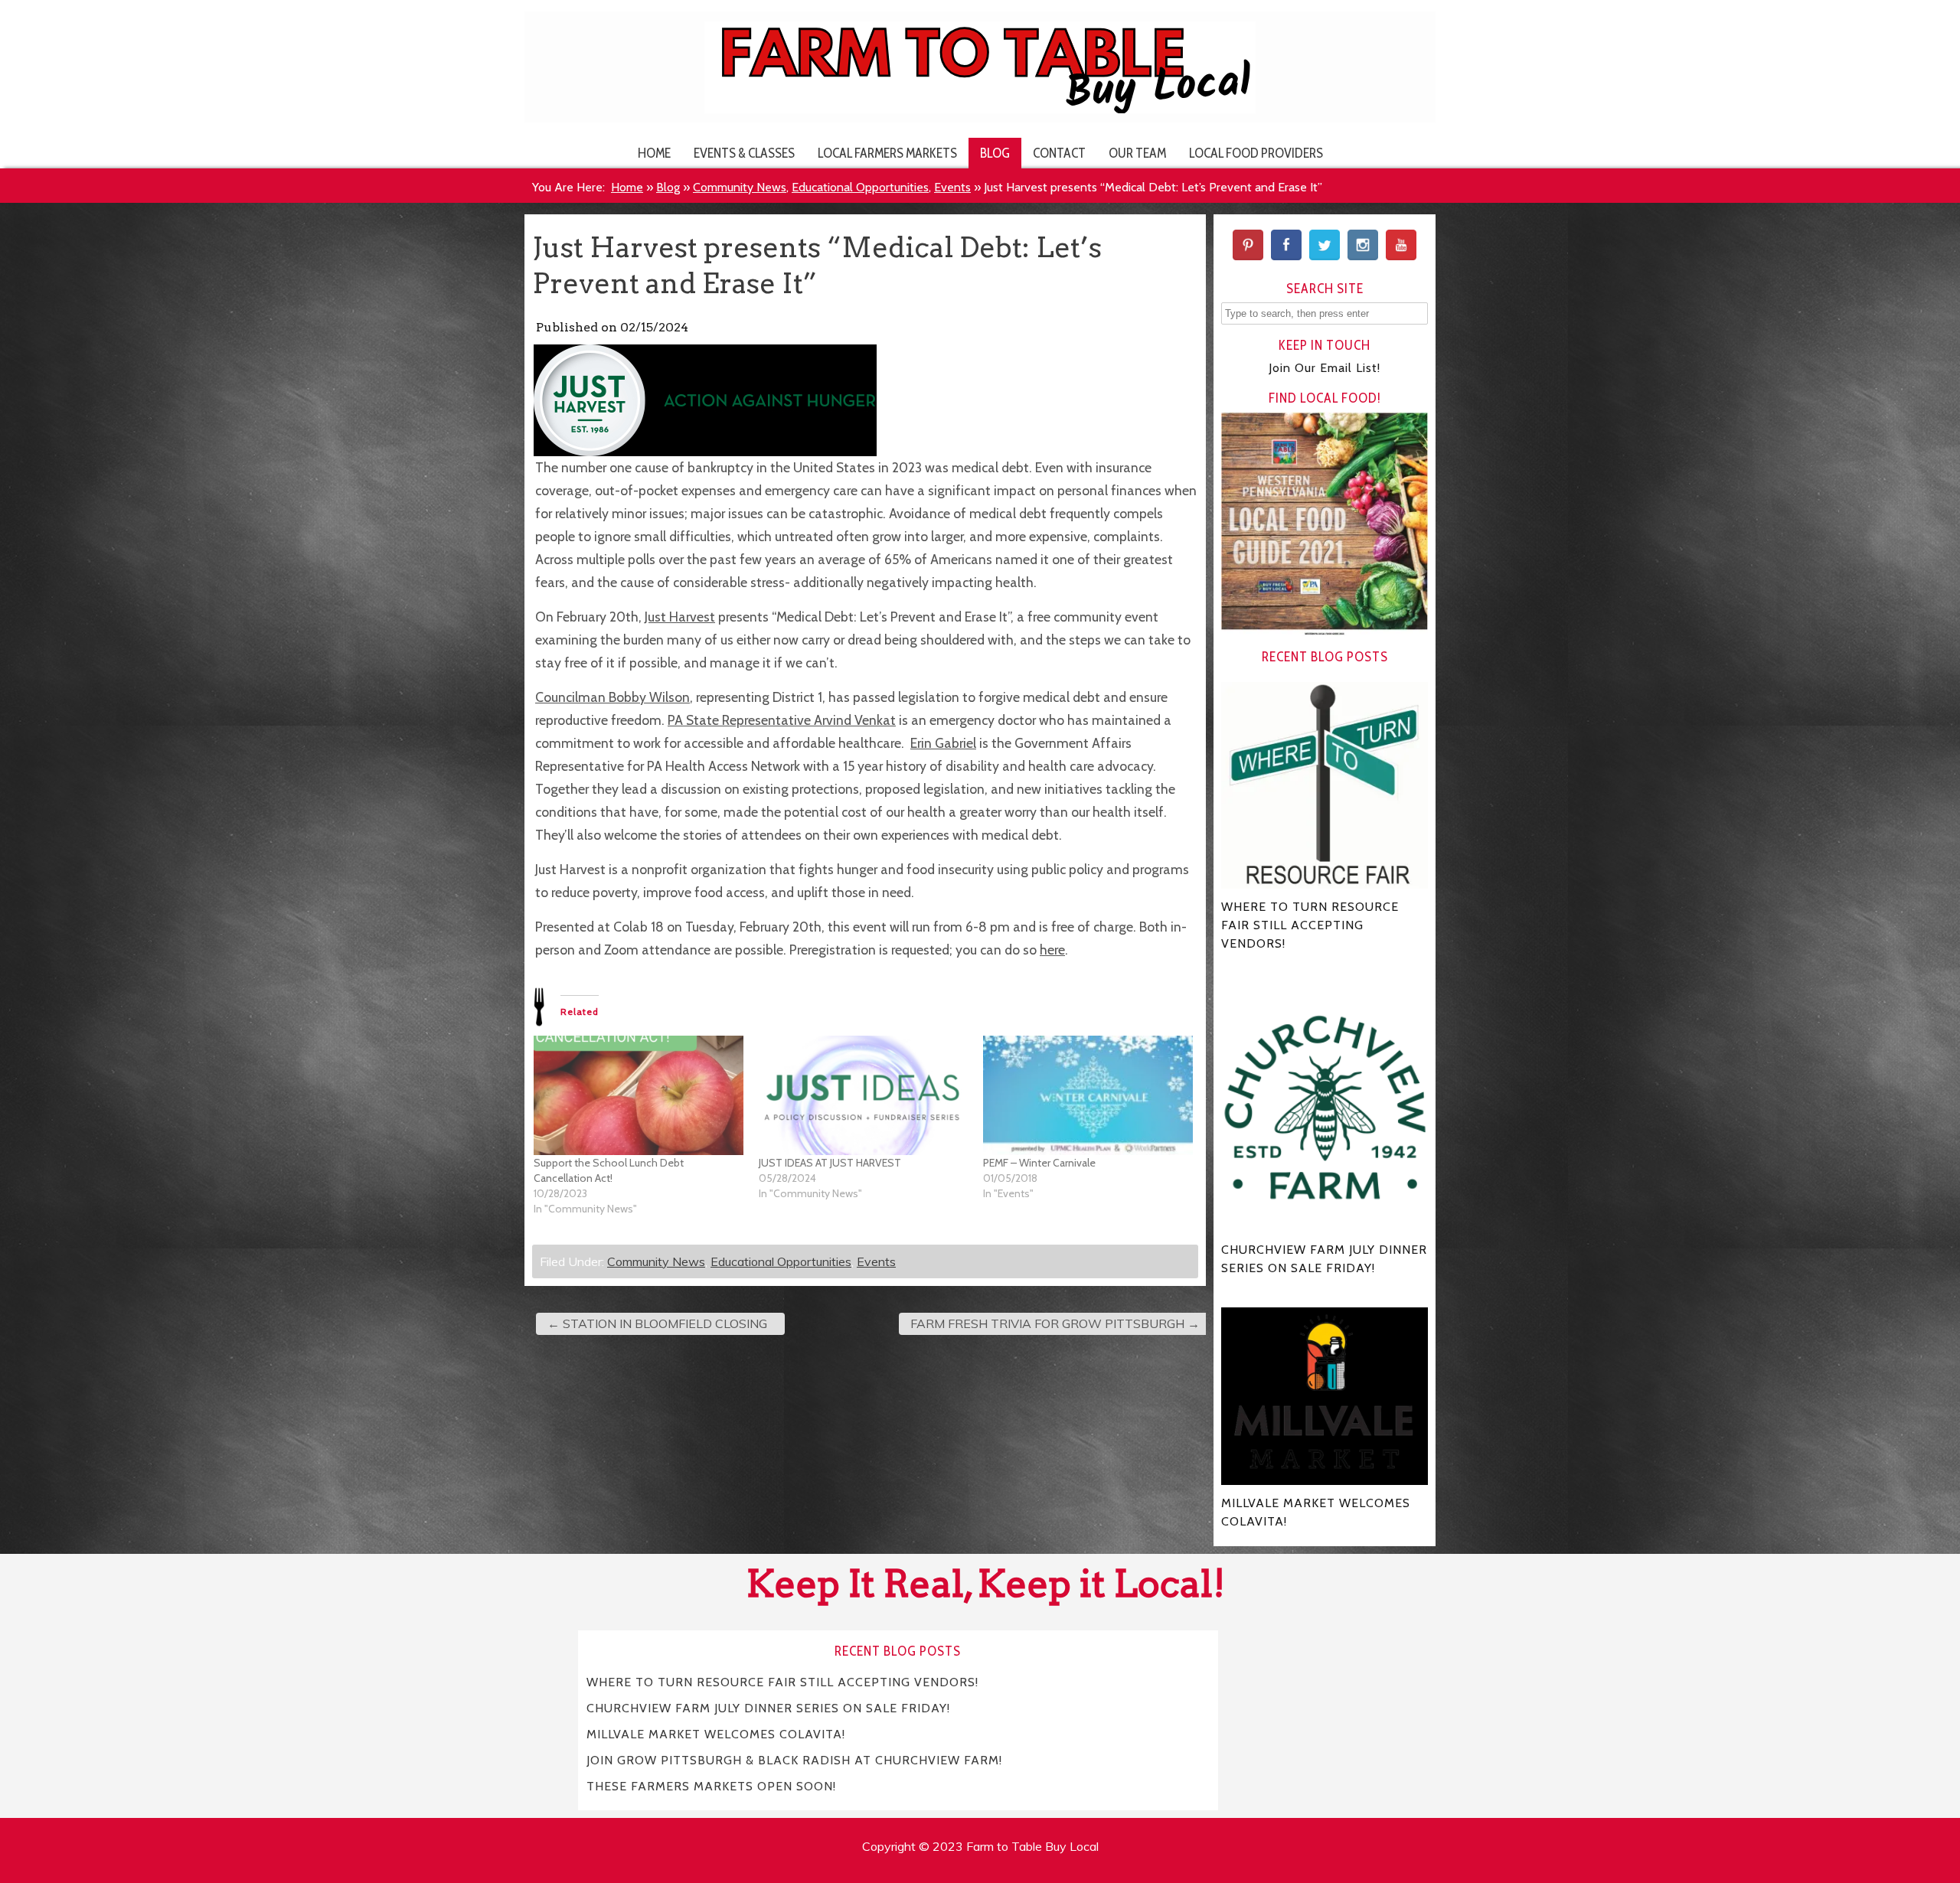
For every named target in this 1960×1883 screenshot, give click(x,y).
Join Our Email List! (1325, 368)
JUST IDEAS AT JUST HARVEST (830, 1163)
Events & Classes (744, 153)
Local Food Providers (1256, 153)
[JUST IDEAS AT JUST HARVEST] (864, 1095)
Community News (740, 187)
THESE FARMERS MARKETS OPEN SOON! (711, 1785)
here (1052, 950)
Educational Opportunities (860, 187)
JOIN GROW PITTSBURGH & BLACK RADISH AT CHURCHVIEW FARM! (794, 1759)
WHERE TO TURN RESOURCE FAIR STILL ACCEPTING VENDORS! (782, 1681)
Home (654, 153)
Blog (995, 153)
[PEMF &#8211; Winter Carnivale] (1088, 1095)
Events (952, 187)
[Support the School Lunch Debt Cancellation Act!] (639, 1095)
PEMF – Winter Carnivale (1039, 1163)
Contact (1059, 153)
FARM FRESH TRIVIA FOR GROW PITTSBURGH (1055, 1323)
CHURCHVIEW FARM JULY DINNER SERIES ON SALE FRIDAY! (768, 1707)
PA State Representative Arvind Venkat (782, 720)
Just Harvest (680, 617)
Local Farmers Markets (887, 153)
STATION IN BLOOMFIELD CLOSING (657, 1323)
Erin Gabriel (943, 743)
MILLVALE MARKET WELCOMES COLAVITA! (716, 1733)
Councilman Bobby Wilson (612, 697)
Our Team (1137, 153)
